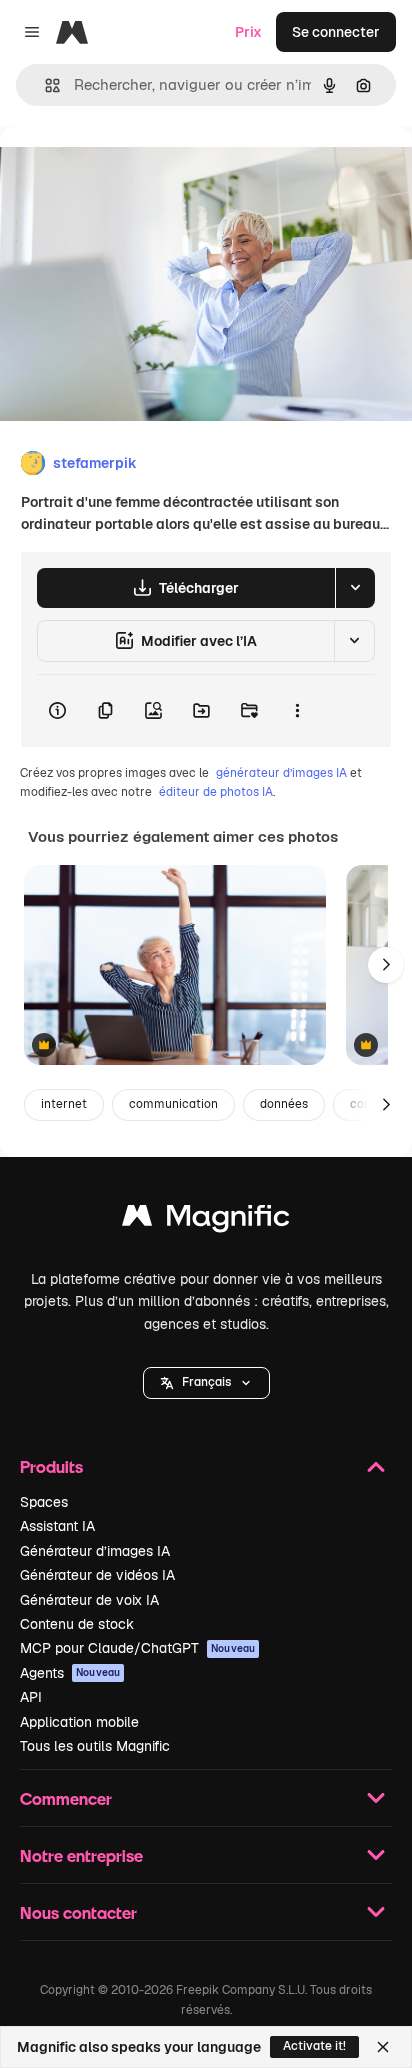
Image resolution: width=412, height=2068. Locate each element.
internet (64, 1104)
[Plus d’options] (297, 711)
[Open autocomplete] (44, 85)
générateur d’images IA (281, 773)
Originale (132, 171)
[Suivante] (386, 965)
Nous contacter (78, 1912)
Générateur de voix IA (89, 1600)
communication (173, 1104)
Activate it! (314, 2046)
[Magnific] (206, 1220)
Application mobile (79, 1722)
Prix (248, 32)
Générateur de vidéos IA (97, 1575)
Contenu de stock (77, 1624)
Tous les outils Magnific (95, 1746)
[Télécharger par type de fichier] (355, 588)
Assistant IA (57, 1526)
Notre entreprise (81, 1855)
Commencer (66, 1798)
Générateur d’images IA (95, 1551)
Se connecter (336, 32)
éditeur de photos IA (216, 792)
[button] (206, 1383)
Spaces (44, 1502)
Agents (70, 1673)
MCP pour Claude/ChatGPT (137, 1648)
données (284, 1104)
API (31, 1697)
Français (206, 1382)
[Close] (383, 2047)
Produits (51, 1466)
